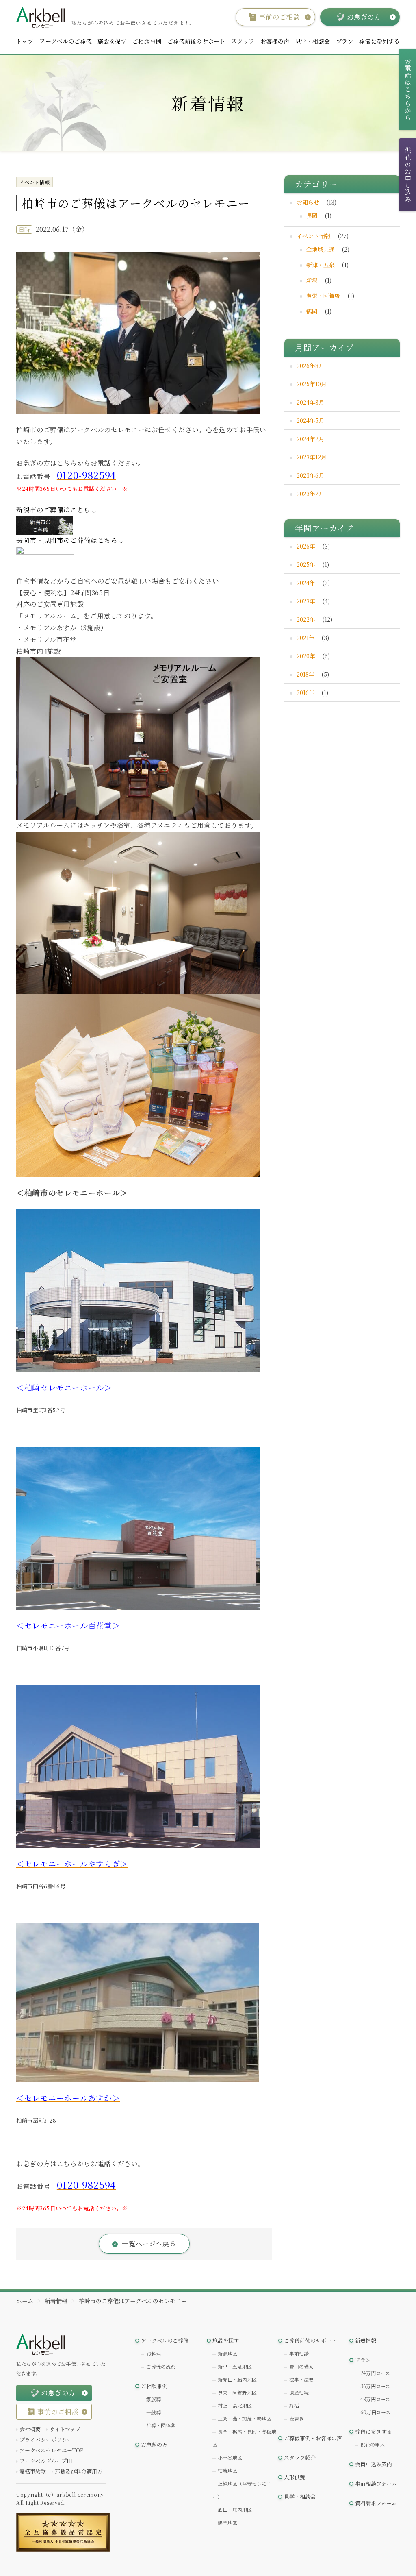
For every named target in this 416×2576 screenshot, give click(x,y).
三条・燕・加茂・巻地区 (245, 2418)
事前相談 (299, 2353)
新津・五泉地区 (235, 2366)
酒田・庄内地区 (235, 2510)
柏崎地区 (227, 2470)
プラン (345, 41)
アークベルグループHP (47, 2461)
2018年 (305, 674)
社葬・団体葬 (161, 2425)
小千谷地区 (230, 2457)
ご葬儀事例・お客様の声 (313, 2438)
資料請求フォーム (376, 2503)
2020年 (306, 656)
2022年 (306, 619)
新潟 (312, 280)
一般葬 (154, 2412)
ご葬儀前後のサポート (196, 41)
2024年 (306, 583)
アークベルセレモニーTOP (51, 2450)
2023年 (306, 601)
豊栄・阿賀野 (323, 296)
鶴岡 (312, 311)
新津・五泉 (321, 265)
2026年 (306, 546)
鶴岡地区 (227, 2523)
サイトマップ (65, 2429)
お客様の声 (275, 41)
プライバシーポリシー (46, 2440)
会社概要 (30, 2429)
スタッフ (243, 41)
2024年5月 (310, 420)
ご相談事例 (147, 41)
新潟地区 (227, 2353)
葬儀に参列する (379, 41)
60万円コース (375, 2412)
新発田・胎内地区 (237, 2379)
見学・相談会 (313, 41)
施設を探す (112, 41)
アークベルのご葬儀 (66, 41)
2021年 (305, 638)
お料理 (154, 2353)
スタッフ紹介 (300, 2457)
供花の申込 (373, 2444)
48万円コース (375, 2399)
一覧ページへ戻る (149, 2244)
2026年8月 (310, 366)
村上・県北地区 (235, 2405)
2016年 (305, 692)
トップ (25, 41)
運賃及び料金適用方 (79, 2471)
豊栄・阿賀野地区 (237, 2392)
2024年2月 (310, 439)
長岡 (312, 216)
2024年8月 (310, 402)
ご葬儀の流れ (161, 2366)
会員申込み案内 (374, 2464)
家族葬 (154, 2399)
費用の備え (301, 2366)
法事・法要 (301, 2379)
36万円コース (375, 2386)
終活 (294, 2405)
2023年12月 (312, 457)
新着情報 (366, 2340)
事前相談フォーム (376, 2483)
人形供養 (295, 2477)
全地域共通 (321, 249)
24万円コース (375, 2373)
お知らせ (308, 202)
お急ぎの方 (154, 2444)
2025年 (306, 564)
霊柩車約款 (33, 2471)
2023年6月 (310, 475)
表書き (297, 2418)
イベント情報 (314, 236)
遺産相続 (299, 2392)
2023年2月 (310, 494)
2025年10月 (312, 384)
